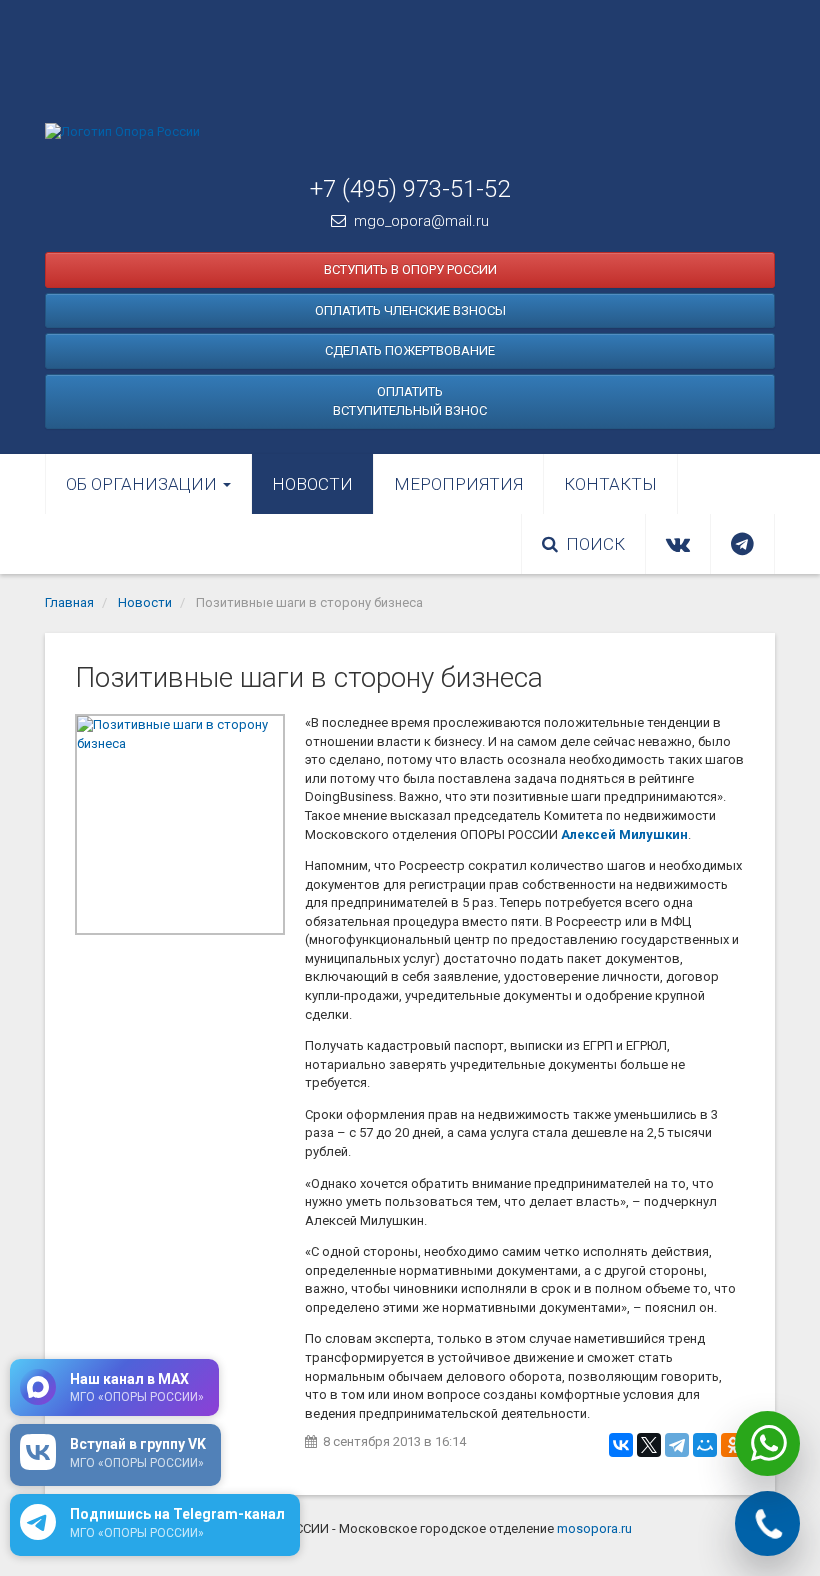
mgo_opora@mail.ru (421, 221)
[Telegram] (677, 1445)
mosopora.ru (594, 1528)
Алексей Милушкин (624, 834)
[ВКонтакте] (621, 1445)
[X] (649, 1445)
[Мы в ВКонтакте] (678, 544)
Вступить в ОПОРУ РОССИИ (410, 269)
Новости (312, 484)
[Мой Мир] (705, 1445)
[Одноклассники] (733, 1445)
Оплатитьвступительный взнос (410, 401)
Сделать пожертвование (410, 350)
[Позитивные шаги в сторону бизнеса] (180, 824)
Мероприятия (458, 484)
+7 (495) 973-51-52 (410, 189)
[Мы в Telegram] (742, 544)
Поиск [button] (595, 544)
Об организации (143, 484)
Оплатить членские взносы (410, 310)
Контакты (610, 484)
